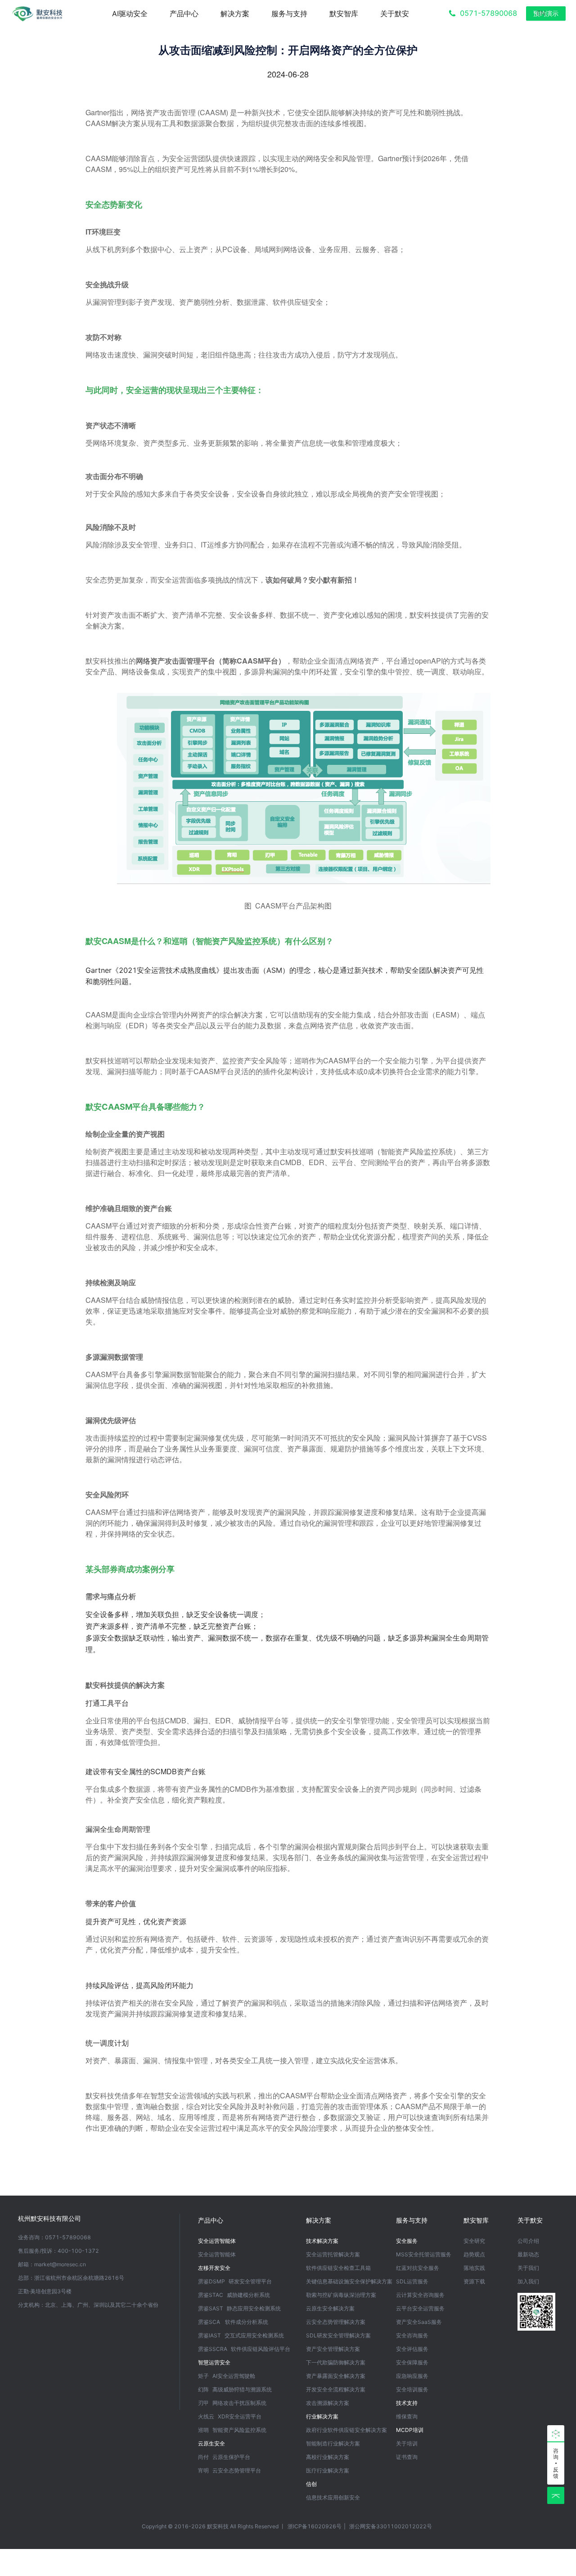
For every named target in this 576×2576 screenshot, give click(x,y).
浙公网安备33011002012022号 (391, 2526)
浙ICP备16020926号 (315, 2526)
